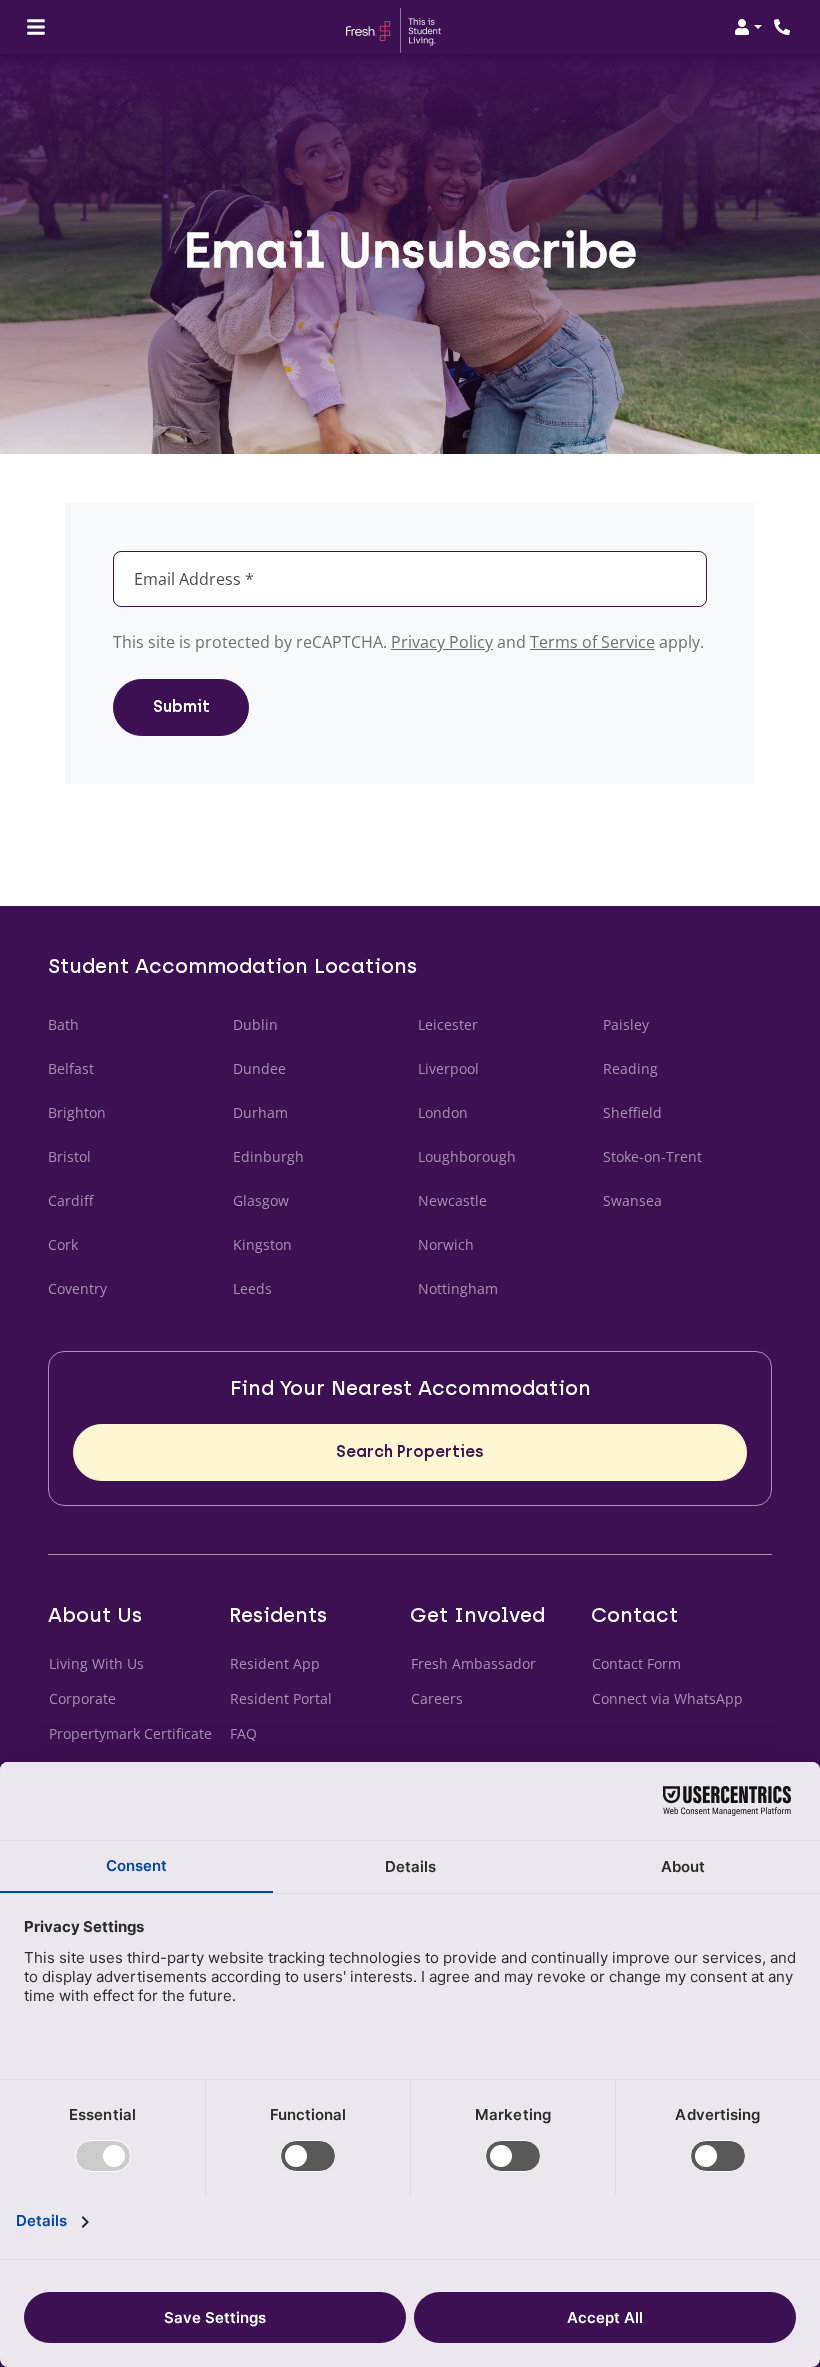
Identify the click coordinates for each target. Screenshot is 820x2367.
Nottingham (458, 1288)
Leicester (448, 1024)
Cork (63, 1244)
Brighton (77, 1112)
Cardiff (70, 1200)
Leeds (252, 1288)
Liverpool (448, 1068)
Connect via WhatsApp (668, 1698)
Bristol (69, 1156)
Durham (260, 1112)
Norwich (446, 1244)
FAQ (243, 1733)
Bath (63, 1024)
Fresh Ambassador (473, 1663)
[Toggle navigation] (36, 27)
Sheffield (632, 1112)
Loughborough (467, 1156)
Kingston (262, 1244)
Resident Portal (281, 1698)
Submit (181, 706)
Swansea (632, 1200)
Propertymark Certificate (131, 1733)
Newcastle (452, 1200)
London (443, 1112)
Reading (630, 1068)
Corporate (82, 1698)
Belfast (71, 1068)
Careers (437, 1698)
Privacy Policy (442, 642)
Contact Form (636, 1663)
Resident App (275, 1663)
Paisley (626, 1024)
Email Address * (194, 579)
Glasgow (261, 1200)
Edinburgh (268, 1156)
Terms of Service (592, 642)
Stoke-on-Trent (652, 1156)
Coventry (77, 1288)
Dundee (259, 1068)
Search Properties (410, 1451)
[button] (748, 27)
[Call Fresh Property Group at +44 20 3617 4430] (784, 27)
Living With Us (96, 1663)
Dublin (255, 1024)
